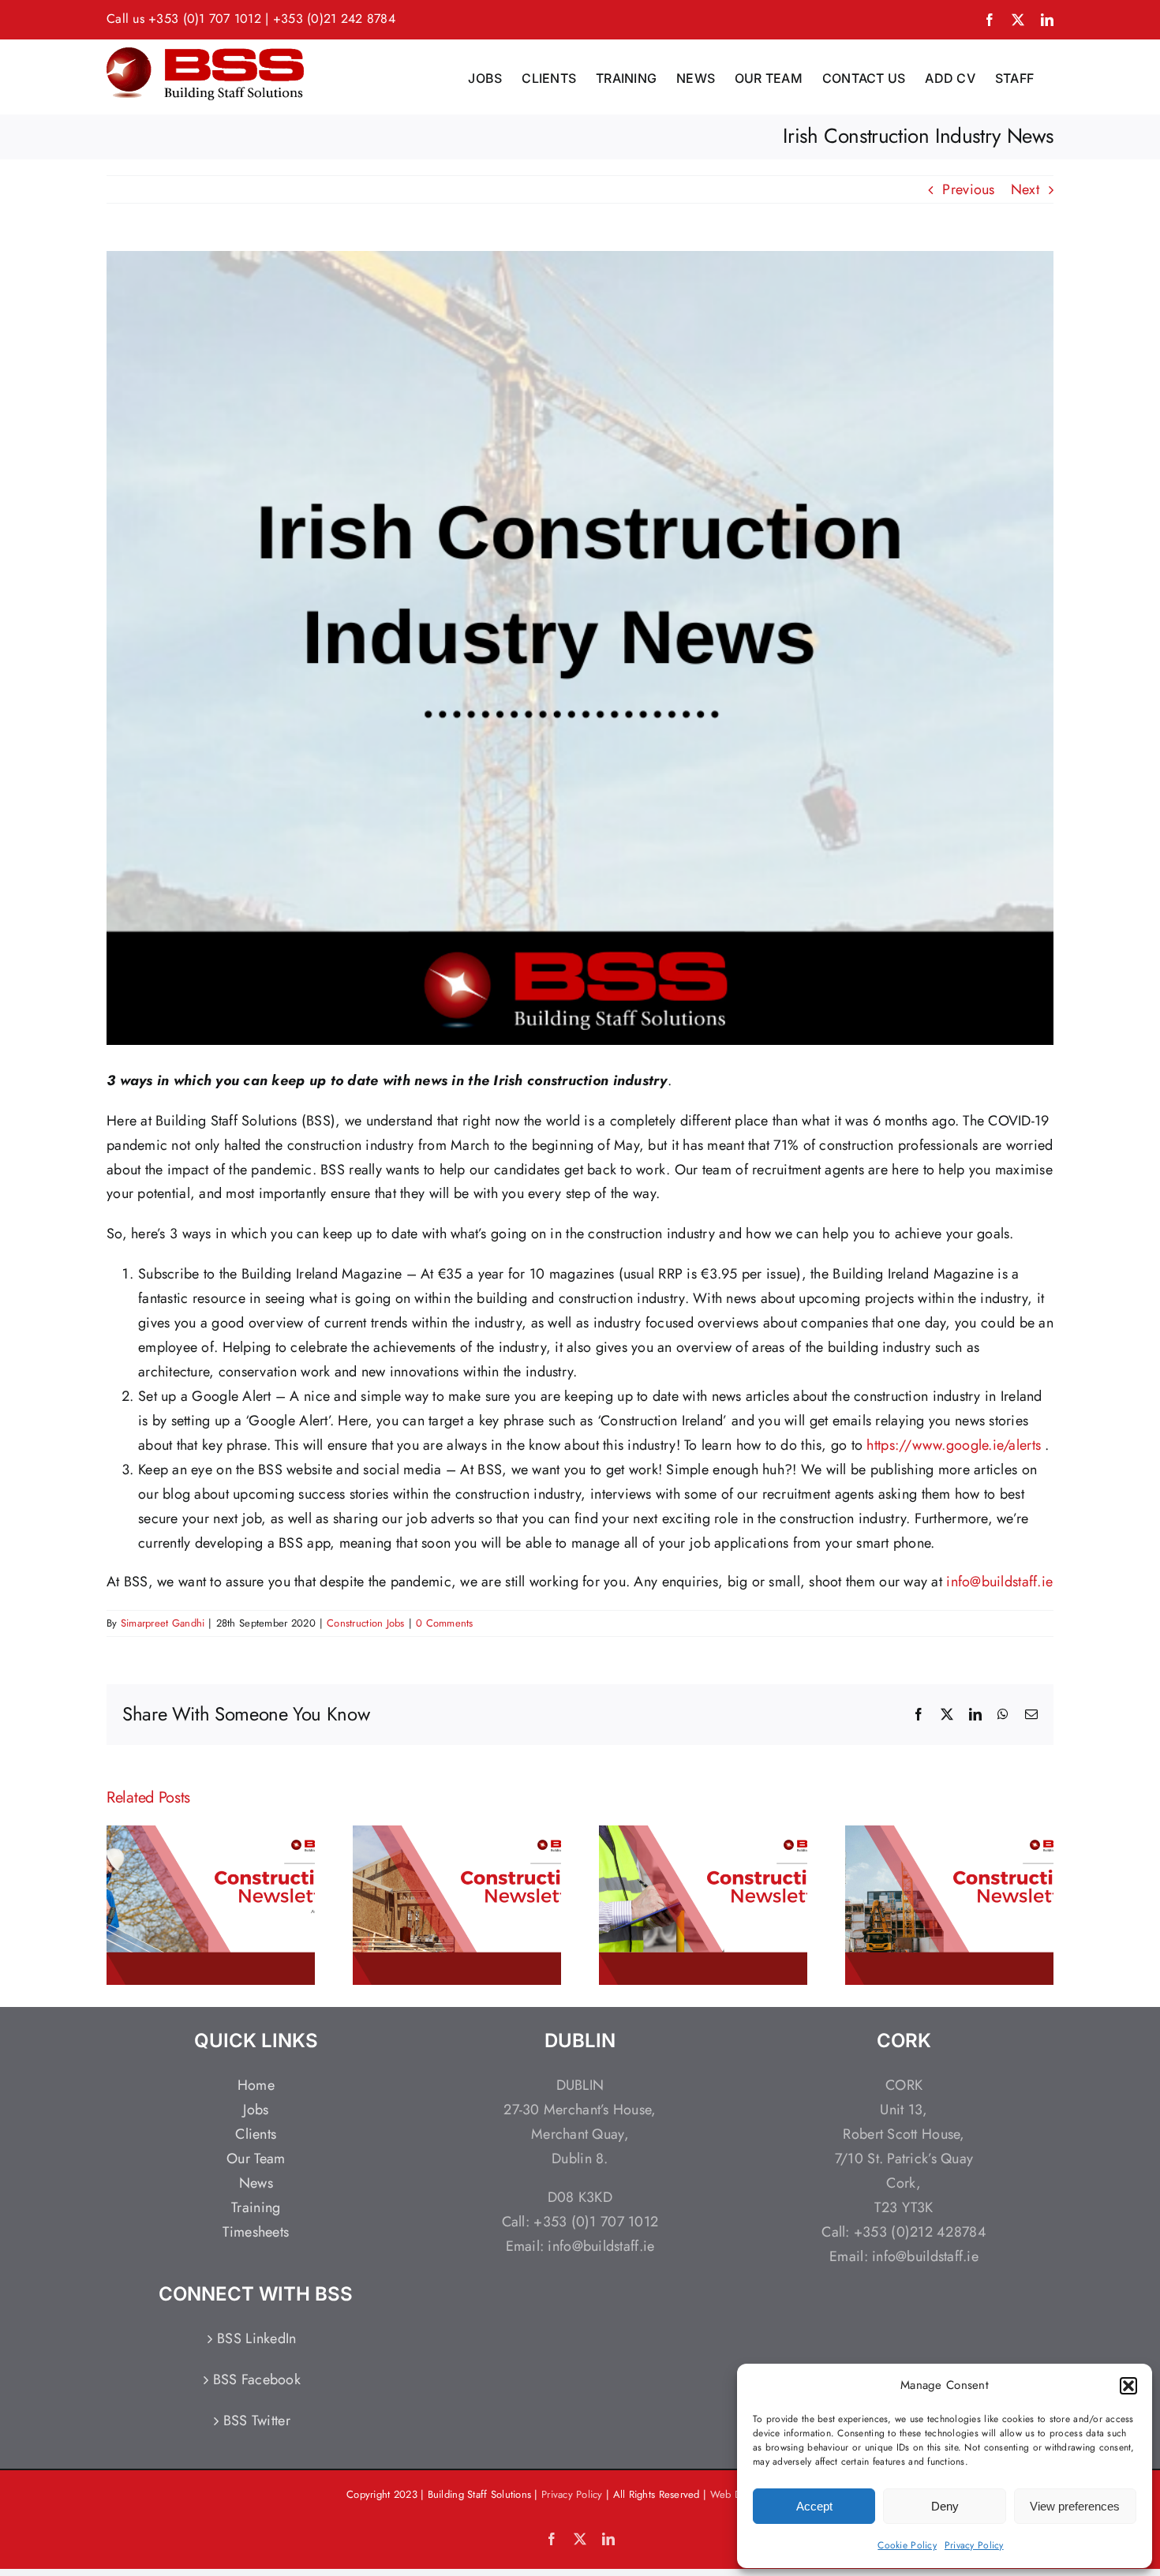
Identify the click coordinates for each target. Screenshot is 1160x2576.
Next (1025, 189)
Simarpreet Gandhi (163, 1623)
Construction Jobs (366, 1623)
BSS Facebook (257, 2379)
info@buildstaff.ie (999, 1582)
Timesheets (256, 2232)
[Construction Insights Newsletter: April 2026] (949, 1836)
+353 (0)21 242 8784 (334, 19)
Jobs (256, 2110)
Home (256, 2085)
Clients (256, 2134)
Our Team (256, 2159)
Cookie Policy (907, 2545)
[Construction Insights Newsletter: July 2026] (457, 1836)
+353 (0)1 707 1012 (205, 19)
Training (256, 2207)
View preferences (1075, 2506)
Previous (968, 189)
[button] (1128, 2386)
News (256, 2183)
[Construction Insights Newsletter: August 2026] (211, 1836)
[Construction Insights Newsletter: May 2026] (703, 1836)
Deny (945, 2506)
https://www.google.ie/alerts (954, 1445)
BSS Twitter (257, 2421)
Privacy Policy (974, 2545)
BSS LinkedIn (256, 2338)
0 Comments (445, 1623)
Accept (814, 2506)
